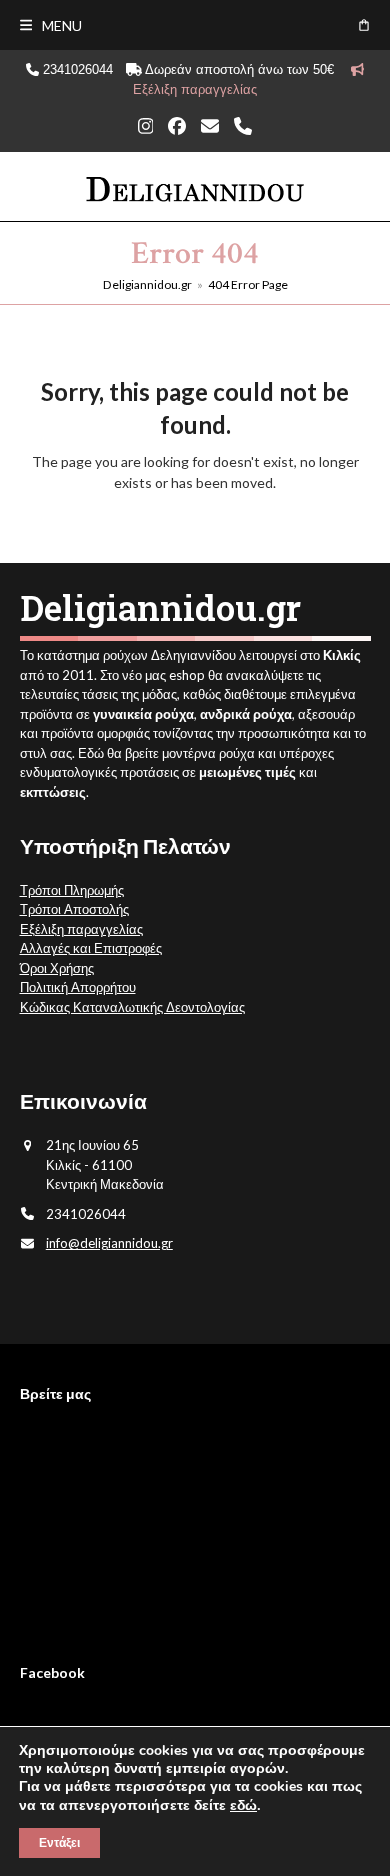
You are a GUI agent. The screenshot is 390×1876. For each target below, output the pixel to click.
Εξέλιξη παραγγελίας (81, 929)
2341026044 (76, 69)
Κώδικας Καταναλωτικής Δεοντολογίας (132, 1007)
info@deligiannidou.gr (109, 1243)
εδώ (243, 1805)
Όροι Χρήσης (57, 968)
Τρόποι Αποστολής (74, 909)
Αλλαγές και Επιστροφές (91, 948)
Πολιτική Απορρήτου (78, 987)
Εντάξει (59, 1843)
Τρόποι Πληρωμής (72, 890)
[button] (51, 25)
